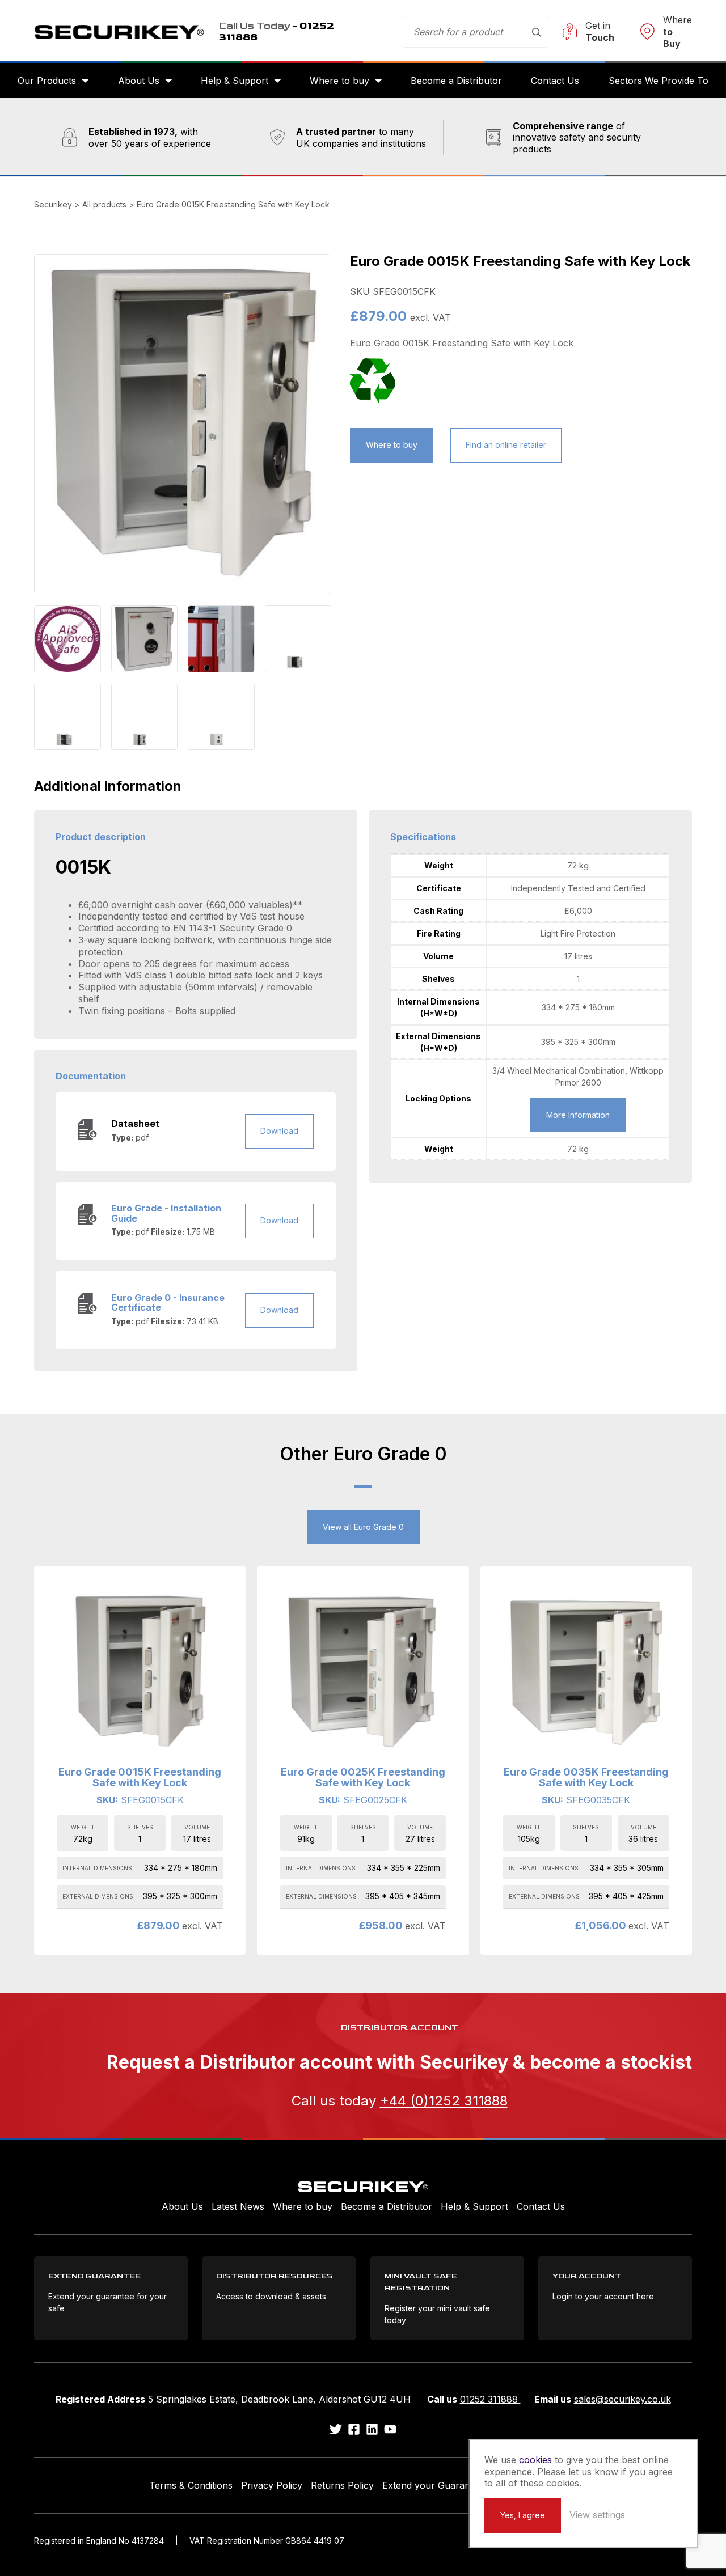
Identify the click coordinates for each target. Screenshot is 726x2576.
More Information (578, 1115)
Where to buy (339, 80)
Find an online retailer (506, 445)
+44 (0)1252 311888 (444, 2101)
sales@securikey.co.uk (622, 2399)
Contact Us (555, 80)
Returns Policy (342, 2485)
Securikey (119, 32)
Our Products (47, 80)
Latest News (238, 2206)
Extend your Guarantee (433, 2485)
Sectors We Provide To (659, 80)
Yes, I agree (523, 2515)
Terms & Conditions (191, 2485)
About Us (139, 80)
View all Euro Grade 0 (363, 1527)
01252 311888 (490, 2399)
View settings (597, 2515)
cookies (535, 2460)
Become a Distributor (456, 80)
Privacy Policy (272, 2485)
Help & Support (235, 80)
